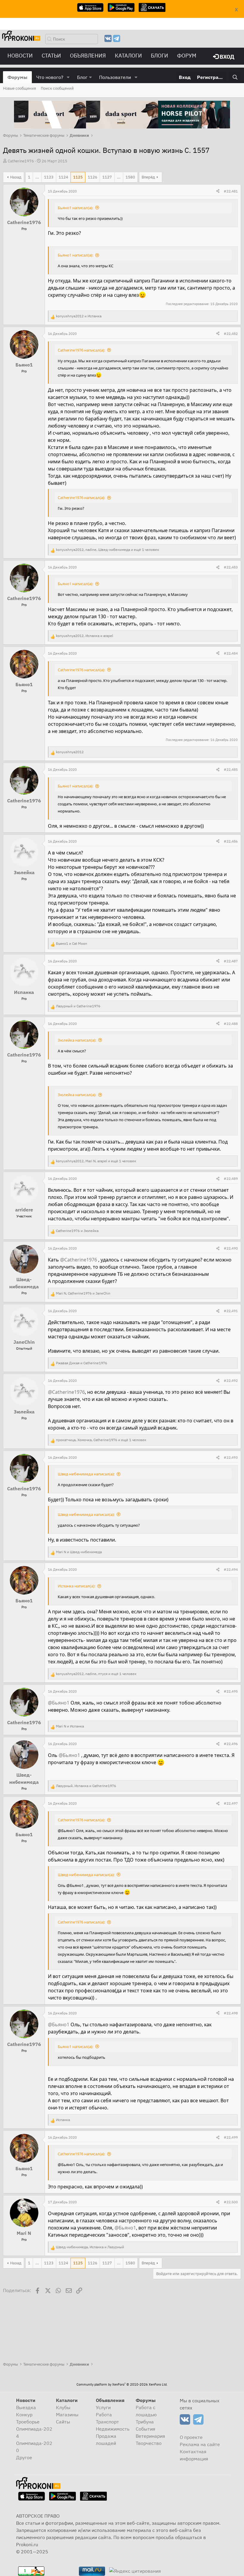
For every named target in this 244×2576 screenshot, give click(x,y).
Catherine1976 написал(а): (81, 350)
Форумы (17, 77)
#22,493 (231, 1457)
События (146, 2429)
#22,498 (231, 2013)
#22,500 (231, 2202)
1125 (78, 177)
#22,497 (231, 1803)
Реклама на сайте (200, 2444)
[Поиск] (235, 77)
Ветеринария (150, 2436)
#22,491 (231, 1311)
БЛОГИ (159, 56)
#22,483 (231, 567)
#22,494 (231, 1569)
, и (85, 636)
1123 (49, 177)
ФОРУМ (187, 56)
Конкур (24, 2415)
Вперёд (148, 177)
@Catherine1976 (79, 1260)
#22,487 (231, 961)
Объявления (88, 56)
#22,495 (231, 1691)
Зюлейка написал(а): (77, 1040)
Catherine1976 (21, 161)
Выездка (26, 2407)
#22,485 (231, 769)
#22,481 (231, 191)
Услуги (103, 2407)
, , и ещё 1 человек (108, 550)
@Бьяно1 (59, 1703)
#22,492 (231, 1381)
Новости (20, 56)
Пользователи (115, 77)
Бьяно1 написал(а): (75, 208)
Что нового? (50, 77)
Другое (24, 2457)
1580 (130, 177)
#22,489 (231, 1179)
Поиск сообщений (57, 88)
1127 (107, 177)
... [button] (37, 177)
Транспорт (107, 2422)
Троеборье (28, 2422)
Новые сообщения (19, 88)
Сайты (63, 2422)
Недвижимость (113, 2429)
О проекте (191, 2437)
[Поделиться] (218, 191)
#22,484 (231, 653)
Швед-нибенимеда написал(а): (86, 1474)
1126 (93, 177)
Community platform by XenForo (122, 2384)
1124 (63, 177)
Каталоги (128, 56)
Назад (16, 177)
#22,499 (231, 2137)
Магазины (67, 2415)
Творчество (149, 2443)
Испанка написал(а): (76, 1586)
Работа (104, 2415)
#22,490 (231, 1248)
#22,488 (231, 1024)
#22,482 (231, 334)
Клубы (63, 2407)
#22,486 (231, 841)
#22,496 (231, 1744)
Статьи (51, 56)
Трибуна (145, 2422)
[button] (68, 77)
